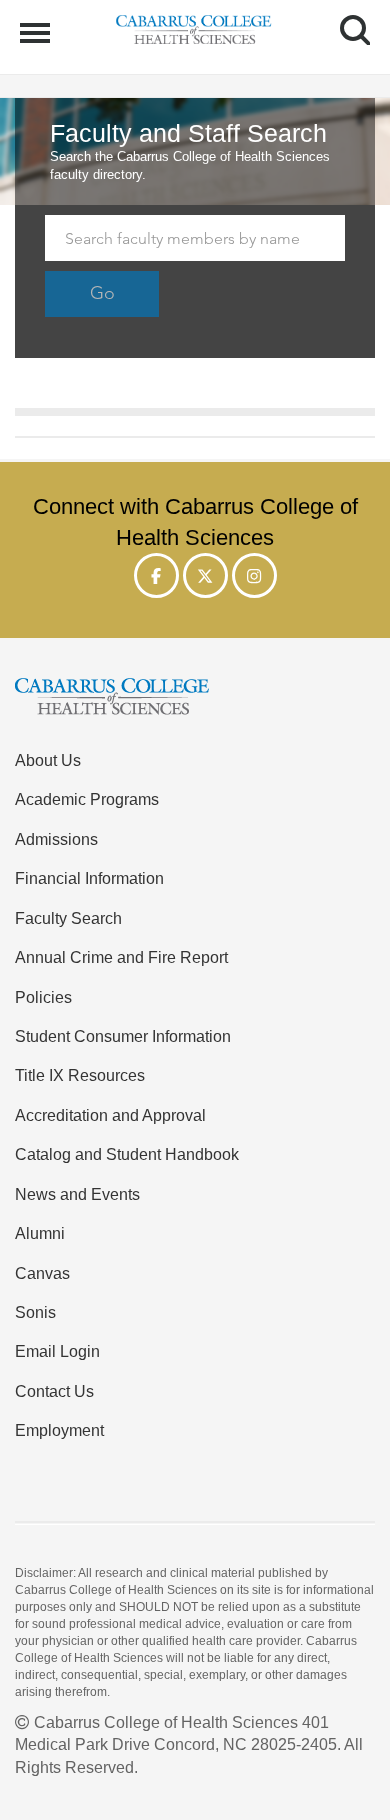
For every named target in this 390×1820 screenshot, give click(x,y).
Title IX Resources (80, 1075)
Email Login (57, 1351)
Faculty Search (68, 918)
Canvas (42, 1273)
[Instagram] (254, 575)
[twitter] (205, 575)
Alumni (40, 1233)
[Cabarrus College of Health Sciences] (195, 699)
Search (347, 12)
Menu (37, 22)
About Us (48, 760)
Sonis (35, 1312)
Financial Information (89, 878)
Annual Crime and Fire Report (121, 957)
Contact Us (54, 1391)
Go (102, 293)
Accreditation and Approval (110, 1115)
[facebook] (156, 575)
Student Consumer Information (123, 1036)
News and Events (77, 1194)
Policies (43, 997)
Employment (59, 1430)
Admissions (56, 839)
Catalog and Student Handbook (127, 1154)
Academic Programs (87, 799)
